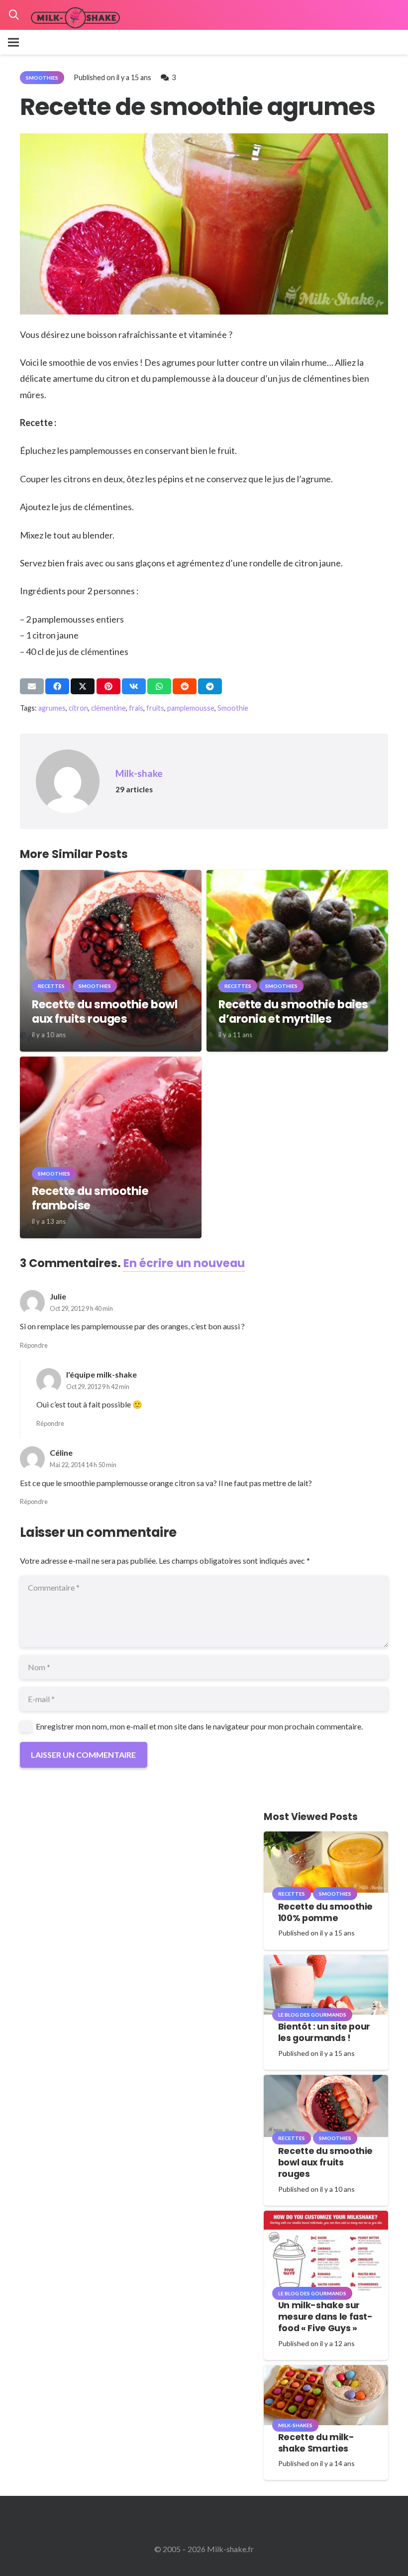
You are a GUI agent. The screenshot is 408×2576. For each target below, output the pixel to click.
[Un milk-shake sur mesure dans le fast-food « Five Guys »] (326, 2217)
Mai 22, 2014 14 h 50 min (83, 1465)
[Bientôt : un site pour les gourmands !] (326, 1962)
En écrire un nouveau (184, 1263)
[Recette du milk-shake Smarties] (326, 2372)
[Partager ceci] (57, 686)
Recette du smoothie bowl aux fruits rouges (104, 1012)
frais (136, 708)
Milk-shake (139, 773)
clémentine (108, 708)
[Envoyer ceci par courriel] (32, 686)
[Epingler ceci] (108, 686)
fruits (155, 708)
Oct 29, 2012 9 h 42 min (98, 1387)
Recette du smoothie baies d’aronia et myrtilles (293, 1012)
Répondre (34, 1345)
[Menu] (13, 42)
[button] (14, 15)
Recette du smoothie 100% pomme (325, 1912)
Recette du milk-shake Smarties (316, 2443)
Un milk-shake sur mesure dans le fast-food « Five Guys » (325, 2317)
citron (78, 708)
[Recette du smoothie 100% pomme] (326, 1838)
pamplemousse (191, 708)
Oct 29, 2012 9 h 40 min (81, 1308)
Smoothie (233, 708)
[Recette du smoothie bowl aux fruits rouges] (111, 877)
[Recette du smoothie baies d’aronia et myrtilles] (297, 877)
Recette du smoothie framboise (90, 1198)
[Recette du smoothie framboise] (111, 1063)
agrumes (52, 708)
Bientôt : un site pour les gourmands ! (324, 2032)
